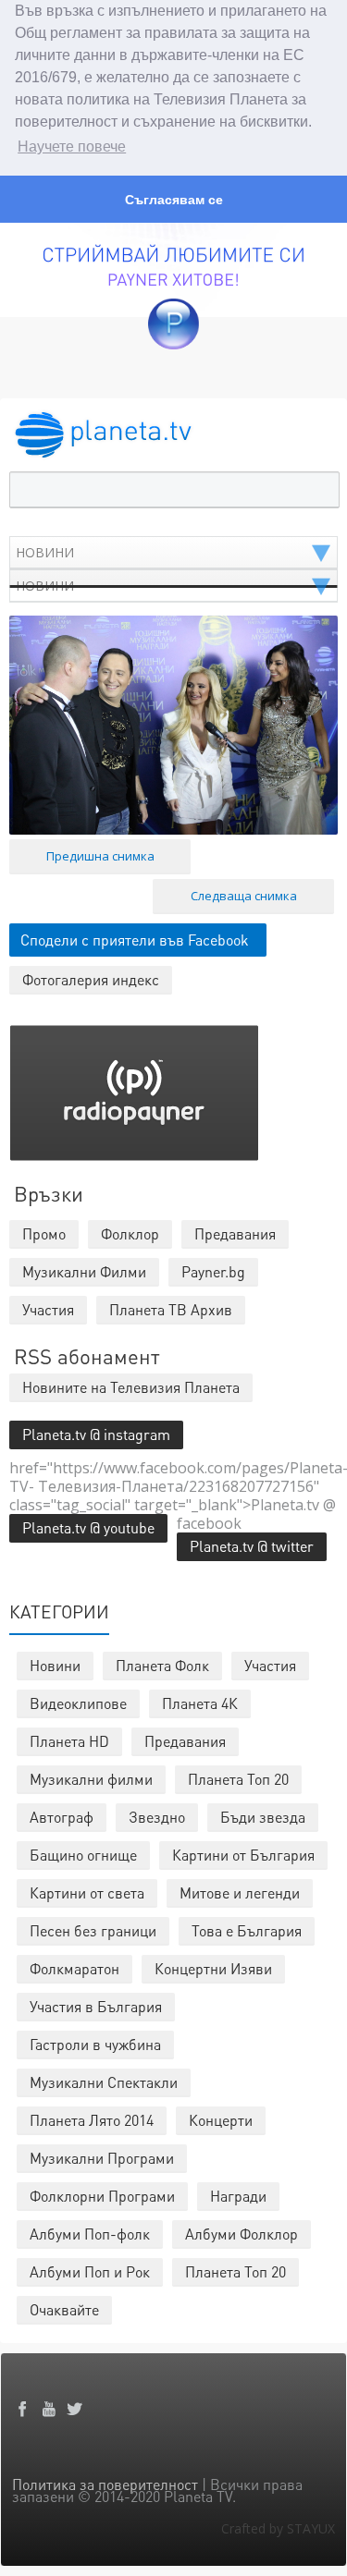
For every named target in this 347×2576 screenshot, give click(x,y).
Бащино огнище (83, 1855)
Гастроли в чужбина (95, 2044)
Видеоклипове (78, 1703)
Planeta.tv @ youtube (88, 1527)
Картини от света (87, 1892)
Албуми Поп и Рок (90, 2271)
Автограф (62, 1817)
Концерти (221, 2120)
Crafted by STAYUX (278, 2528)
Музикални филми (91, 1779)
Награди (238, 2196)
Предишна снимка (100, 856)
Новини (55, 1665)
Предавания (185, 1741)
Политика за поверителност (105, 2484)
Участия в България (96, 2006)
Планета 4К (200, 1703)
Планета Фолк (162, 1665)
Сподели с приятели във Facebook (135, 940)
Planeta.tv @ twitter (252, 1546)
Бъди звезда (263, 1817)
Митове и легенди (240, 1892)
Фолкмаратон (74, 1968)
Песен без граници (93, 1930)
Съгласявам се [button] (174, 200)
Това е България (247, 1930)
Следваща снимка (244, 896)
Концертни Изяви (213, 1968)
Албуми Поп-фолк (90, 2234)
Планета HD (69, 1741)
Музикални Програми (102, 2158)
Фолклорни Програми (102, 2196)
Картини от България (243, 1855)
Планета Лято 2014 (92, 2120)
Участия (270, 1665)
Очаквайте (64, 2309)
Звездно (157, 1817)
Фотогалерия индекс (91, 979)
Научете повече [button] (72, 147)
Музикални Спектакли (104, 2082)
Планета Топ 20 (238, 1779)
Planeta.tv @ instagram (96, 1434)
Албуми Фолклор (242, 2234)
